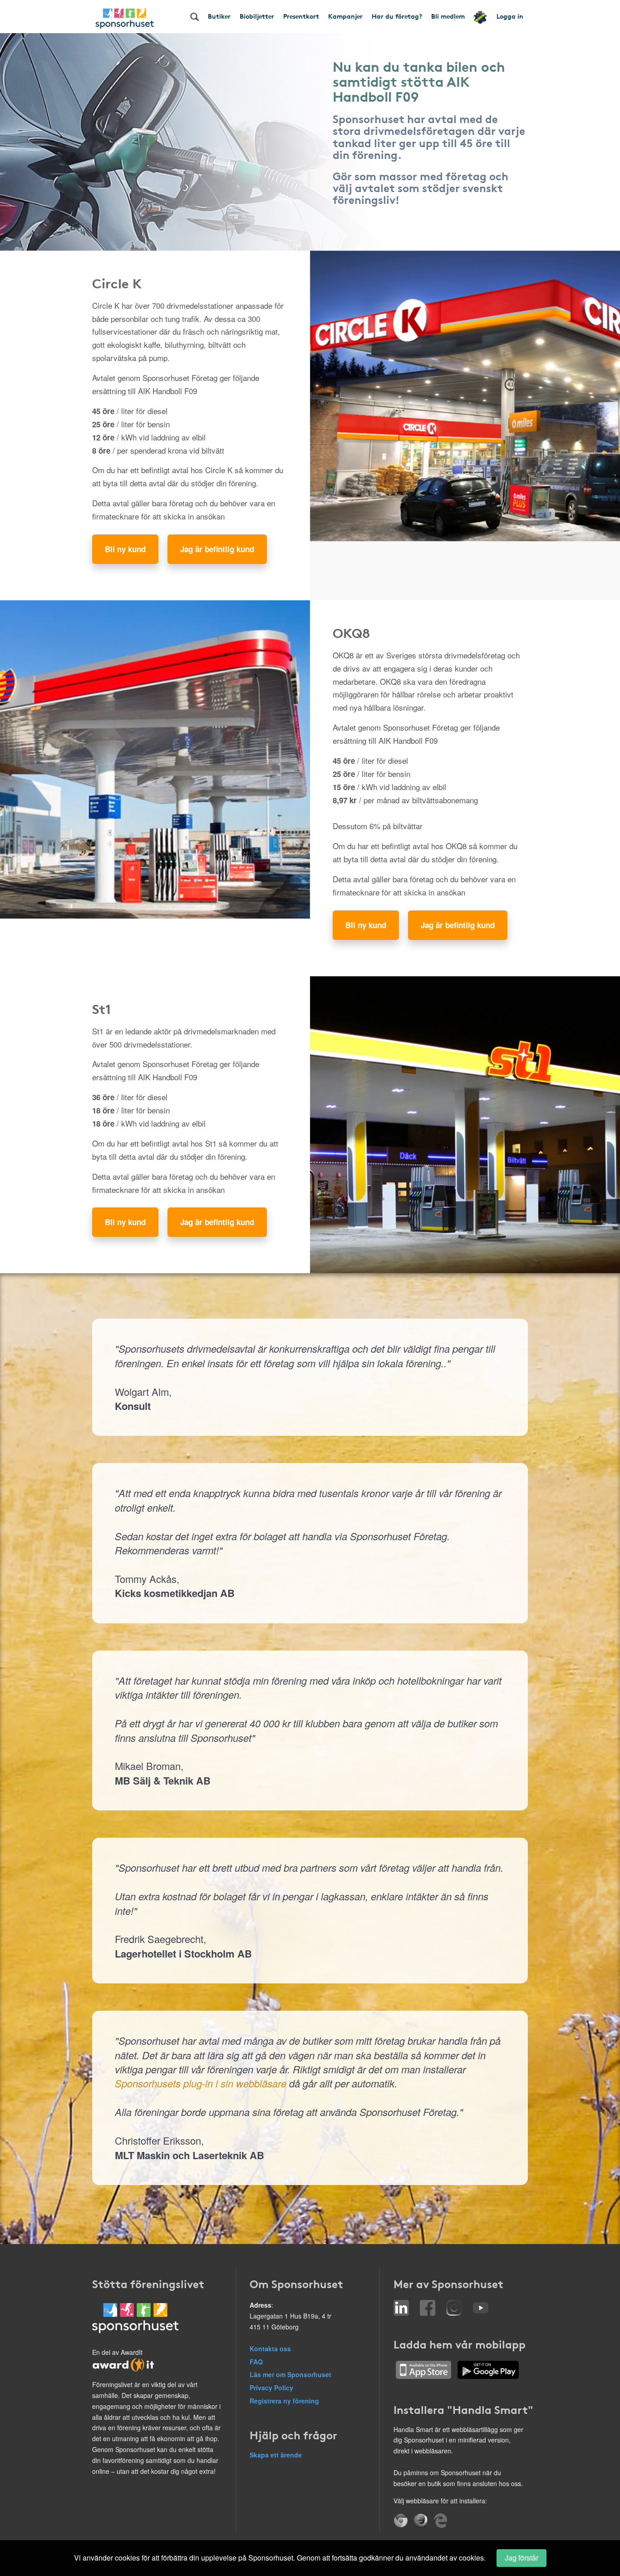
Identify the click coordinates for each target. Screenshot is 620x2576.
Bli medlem (448, 16)
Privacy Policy (271, 2388)
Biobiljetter (257, 16)
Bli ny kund (125, 549)
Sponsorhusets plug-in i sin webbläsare (201, 2083)
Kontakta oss (270, 2349)
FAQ (256, 2362)
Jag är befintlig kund (217, 549)
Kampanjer (345, 16)
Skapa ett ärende (276, 2455)
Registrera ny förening (284, 2401)
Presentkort (301, 16)
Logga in (510, 16)
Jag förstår (522, 2558)
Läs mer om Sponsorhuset (290, 2374)
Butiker (219, 16)
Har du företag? (397, 16)
